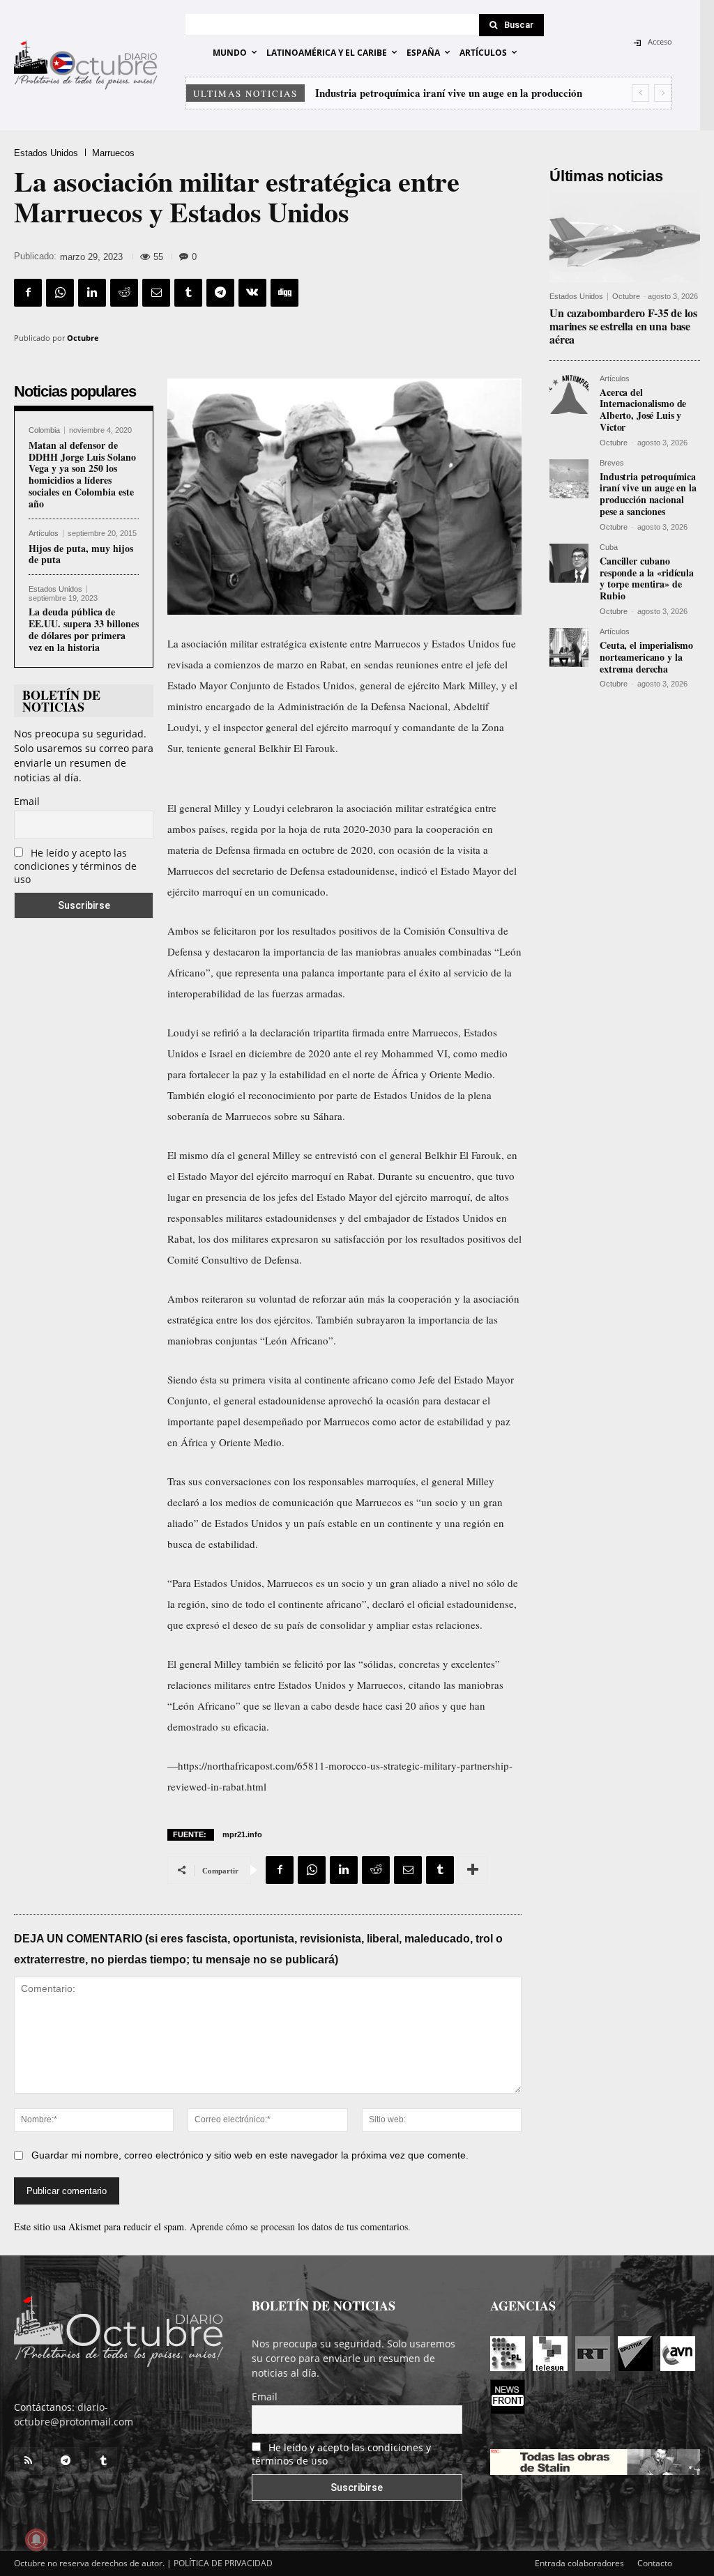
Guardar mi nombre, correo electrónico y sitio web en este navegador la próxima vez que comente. (250, 2155)
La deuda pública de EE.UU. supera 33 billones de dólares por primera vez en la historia (84, 629)
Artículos (44, 534)
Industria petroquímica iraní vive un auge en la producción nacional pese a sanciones (648, 494)
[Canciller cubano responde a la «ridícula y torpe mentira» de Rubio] (569, 563)
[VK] (252, 293)
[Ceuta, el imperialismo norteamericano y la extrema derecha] (569, 647)
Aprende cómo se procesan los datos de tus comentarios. (300, 2226)
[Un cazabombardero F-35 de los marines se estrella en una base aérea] (625, 237)
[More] (473, 1870)
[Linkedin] (92, 293)
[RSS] (28, 2461)
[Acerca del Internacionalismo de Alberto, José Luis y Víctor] (569, 394)
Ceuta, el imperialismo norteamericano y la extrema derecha (646, 657)
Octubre (83, 338)
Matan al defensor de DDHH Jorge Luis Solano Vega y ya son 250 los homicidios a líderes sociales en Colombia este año (82, 474)
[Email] (156, 293)
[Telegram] (220, 293)
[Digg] (284, 293)
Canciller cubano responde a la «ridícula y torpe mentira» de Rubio (647, 578)
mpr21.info (242, 1834)
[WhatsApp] (60, 293)
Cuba (609, 547)
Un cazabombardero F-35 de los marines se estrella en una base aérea (623, 326)
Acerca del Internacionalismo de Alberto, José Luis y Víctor (643, 409)
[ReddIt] (124, 293)
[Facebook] (28, 293)
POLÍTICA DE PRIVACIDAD (223, 2563)
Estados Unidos (46, 153)
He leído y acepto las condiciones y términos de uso (75, 866)
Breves (612, 463)
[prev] (640, 93)
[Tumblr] (188, 293)
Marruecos (113, 153)
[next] (663, 93)
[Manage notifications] (36, 2540)
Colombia (44, 430)
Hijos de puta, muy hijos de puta (81, 554)
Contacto (655, 2563)
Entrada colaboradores (579, 2563)
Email (27, 801)
